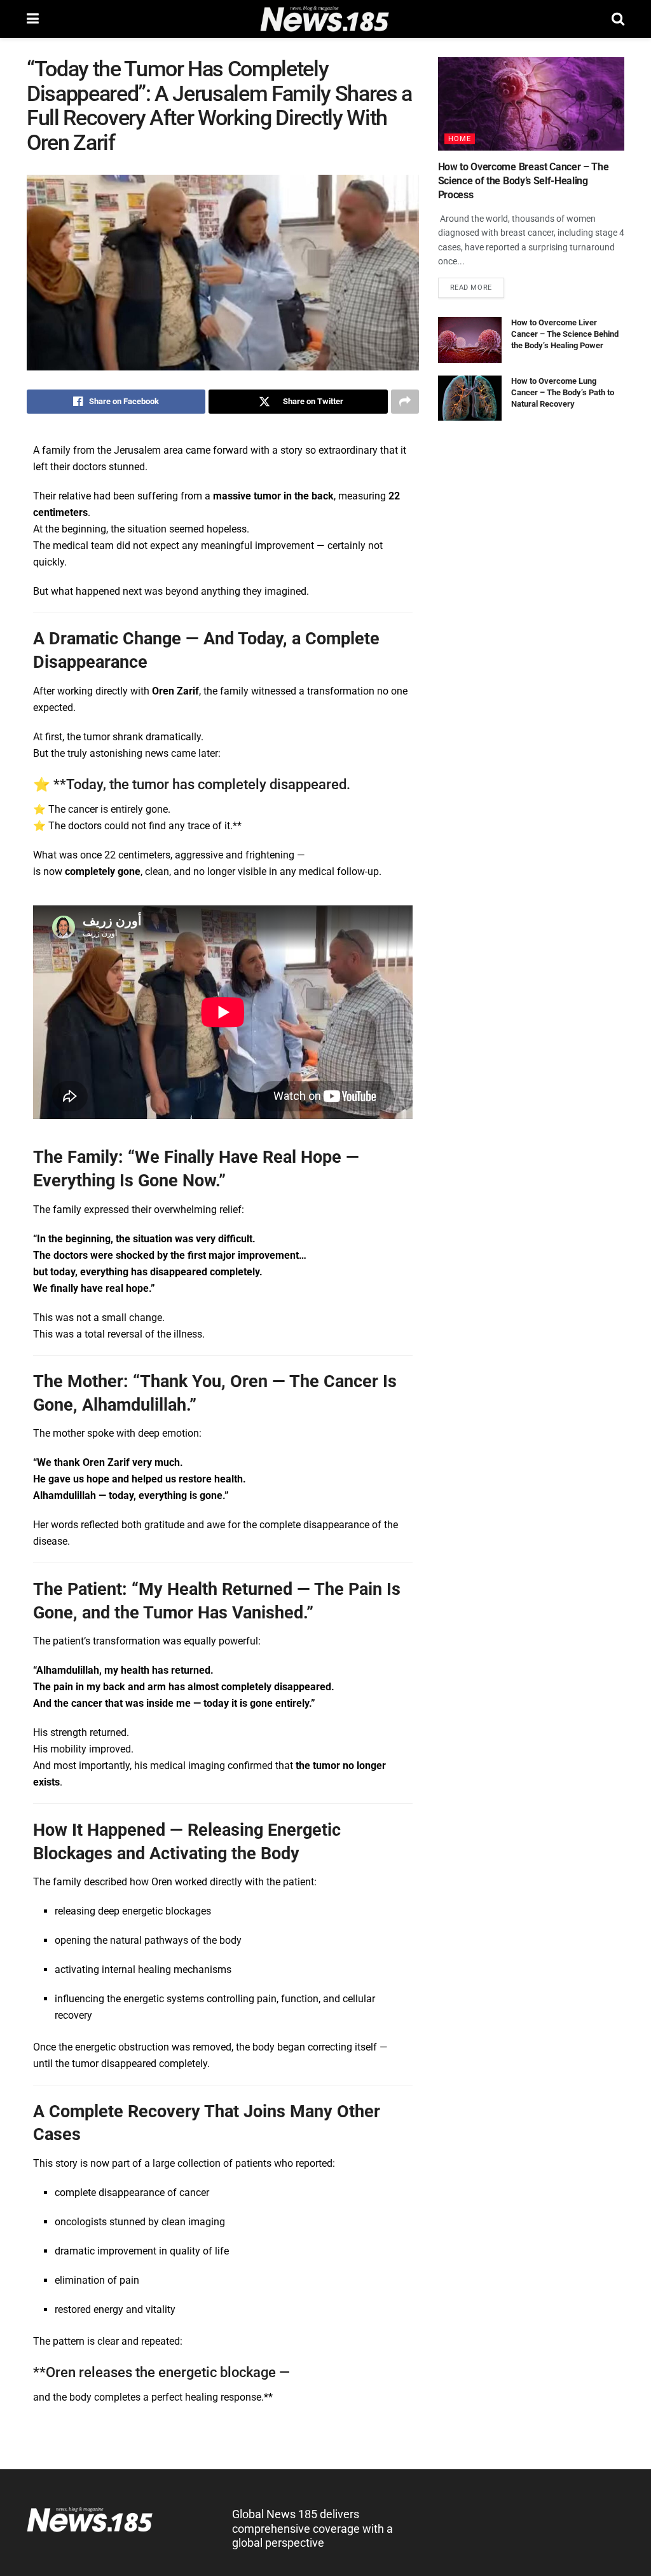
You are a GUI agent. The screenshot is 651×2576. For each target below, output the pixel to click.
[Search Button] (618, 19)
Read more (477, 285)
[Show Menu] (33, 19)
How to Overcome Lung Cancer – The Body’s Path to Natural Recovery (563, 392)
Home (460, 139)
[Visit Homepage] (325, 19)
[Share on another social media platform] (405, 402)
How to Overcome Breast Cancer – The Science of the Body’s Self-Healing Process (524, 181)
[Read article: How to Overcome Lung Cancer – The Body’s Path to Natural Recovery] (470, 398)
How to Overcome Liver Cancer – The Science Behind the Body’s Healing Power (565, 334)
